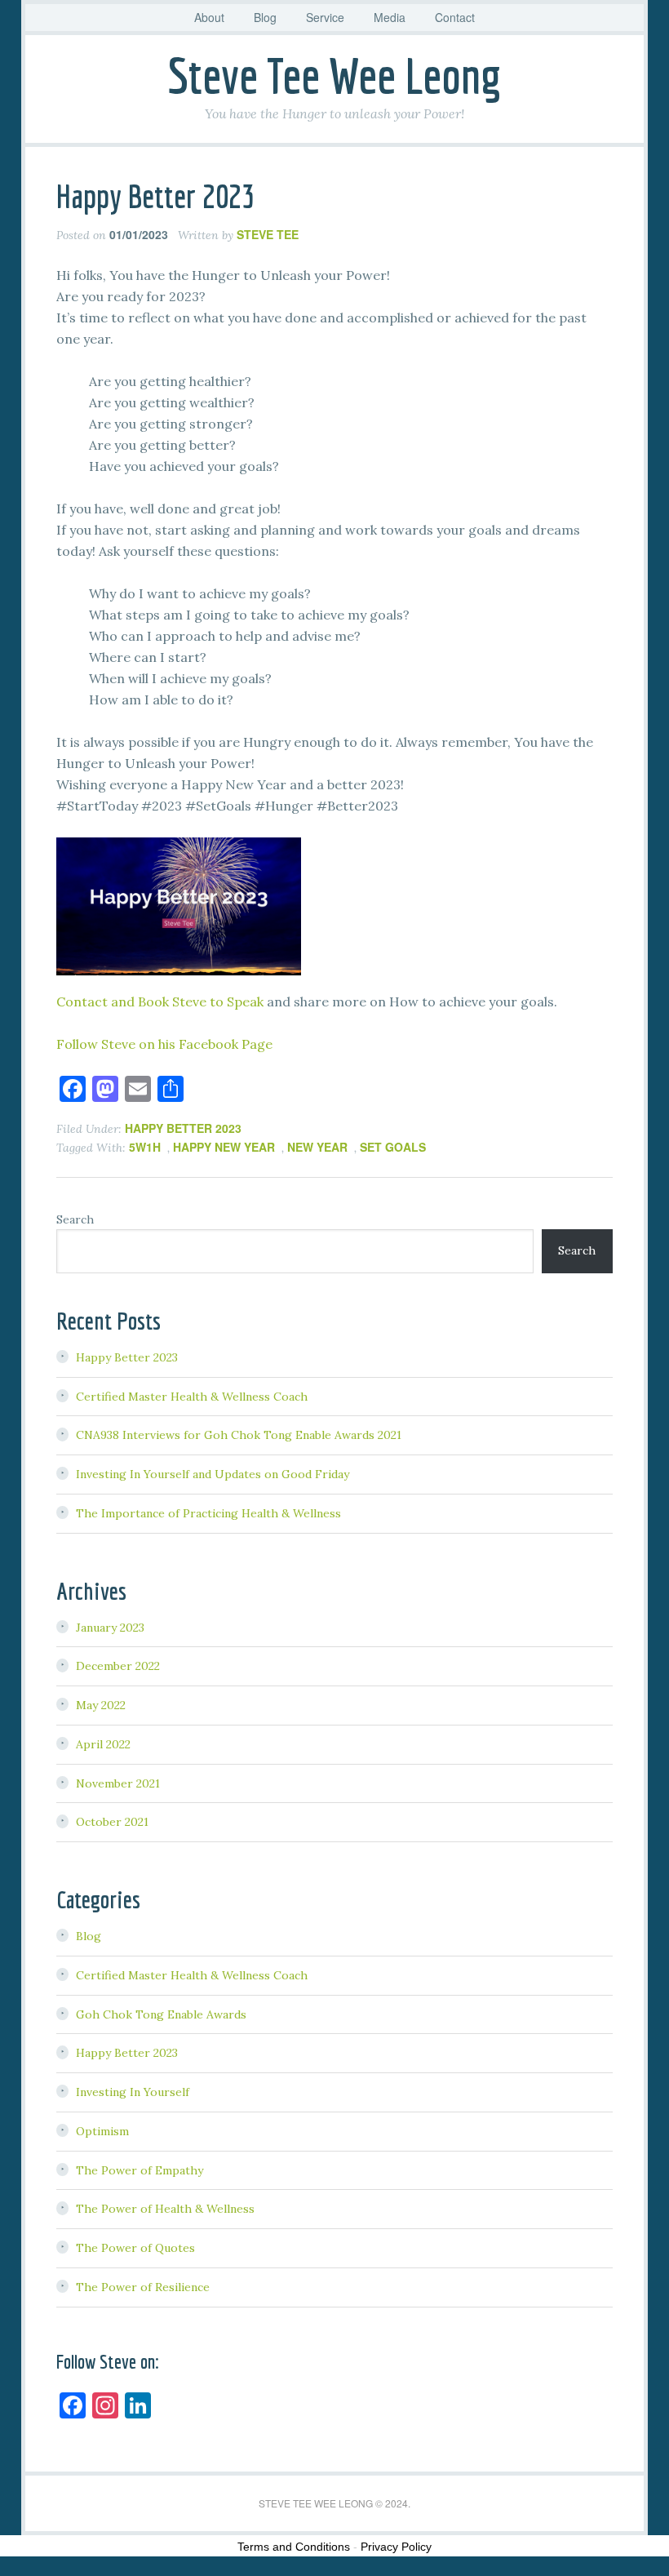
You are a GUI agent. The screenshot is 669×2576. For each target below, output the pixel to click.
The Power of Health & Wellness (165, 2209)
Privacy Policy (396, 2547)
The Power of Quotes (135, 2248)
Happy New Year (224, 1147)
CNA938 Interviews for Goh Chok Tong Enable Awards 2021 (239, 1435)
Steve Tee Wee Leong (334, 76)
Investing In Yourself (133, 2092)
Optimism (102, 2131)
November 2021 (118, 1783)
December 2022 (118, 1666)
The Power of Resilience (143, 2287)
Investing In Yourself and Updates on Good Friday (213, 1474)
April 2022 (103, 1744)
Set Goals (393, 1147)
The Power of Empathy (140, 2170)
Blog (89, 1936)
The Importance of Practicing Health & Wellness (208, 1513)
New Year (317, 1147)
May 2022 (101, 1705)
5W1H (145, 1147)
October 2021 (112, 1822)
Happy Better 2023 (155, 196)
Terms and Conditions (294, 2547)
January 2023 (110, 1628)
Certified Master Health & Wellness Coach (192, 1397)
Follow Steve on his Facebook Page (164, 1044)
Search (75, 1219)
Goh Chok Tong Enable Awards (161, 2014)
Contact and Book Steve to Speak (160, 1002)
